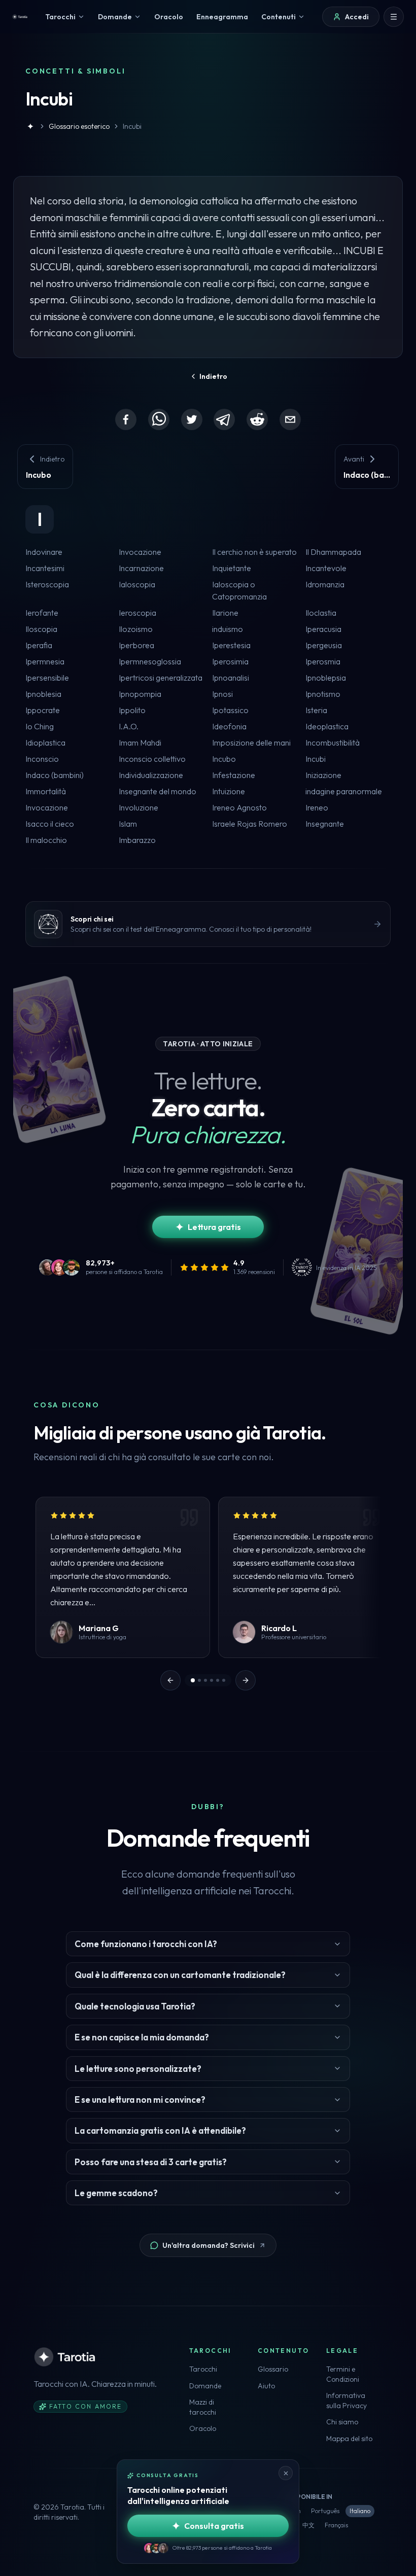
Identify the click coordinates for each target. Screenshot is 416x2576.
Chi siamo (342, 2422)
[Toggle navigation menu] (394, 17)
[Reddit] (257, 419)
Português (325, 2511)
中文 (308, 2525)
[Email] (290, 419)
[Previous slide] (170, 1680)
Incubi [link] (132, 126)
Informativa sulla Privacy (346, 2401)
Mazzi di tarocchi (203, 2407)
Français (336, 2525)
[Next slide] (246, 1680)
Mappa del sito (349, 2439)
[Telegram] (224, 419)
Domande (205, 2386)
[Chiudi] (286, 2473)
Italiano (360, 2511)
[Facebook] (126, 419)
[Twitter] (192, 419)
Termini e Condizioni (343, 2374)
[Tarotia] (20, 17)
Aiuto (266, 2386)
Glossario (273, 2369)
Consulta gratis (214, 2526)
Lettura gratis (214, 1227)
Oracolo (203, 2428)
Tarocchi (203, 2369)
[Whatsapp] (159, 419)
